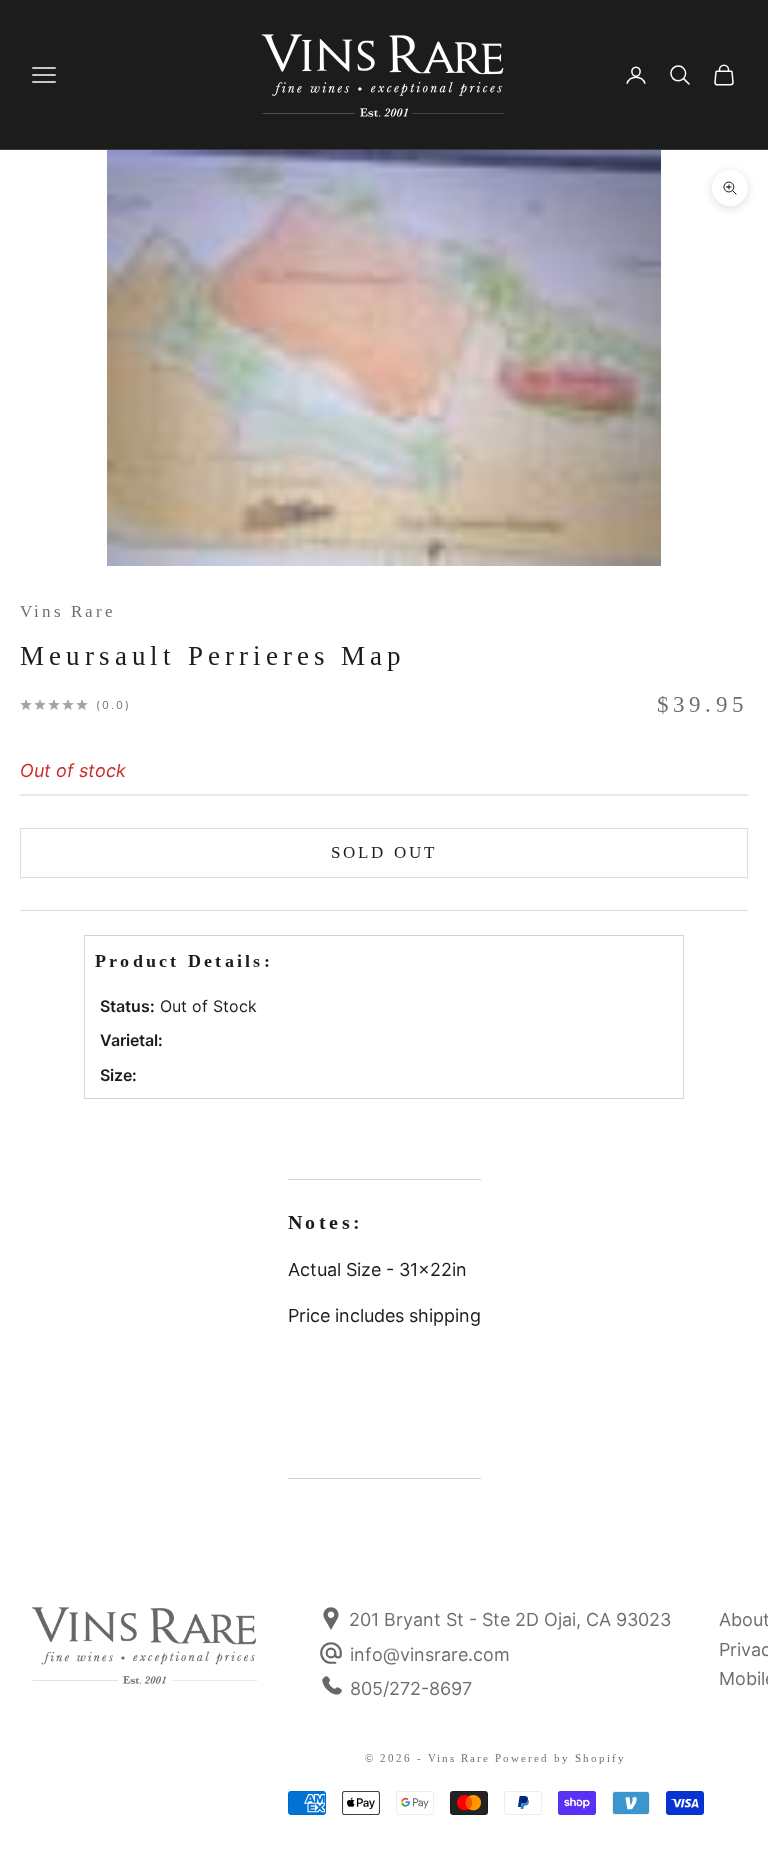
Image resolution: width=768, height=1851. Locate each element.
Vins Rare (68, 611)
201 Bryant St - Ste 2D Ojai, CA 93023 (507, 1619)
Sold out (383, 852)
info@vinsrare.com (430, 1654)
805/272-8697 (411, 1688)
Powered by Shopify (560, 1758)
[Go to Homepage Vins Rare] (145, 1659)
